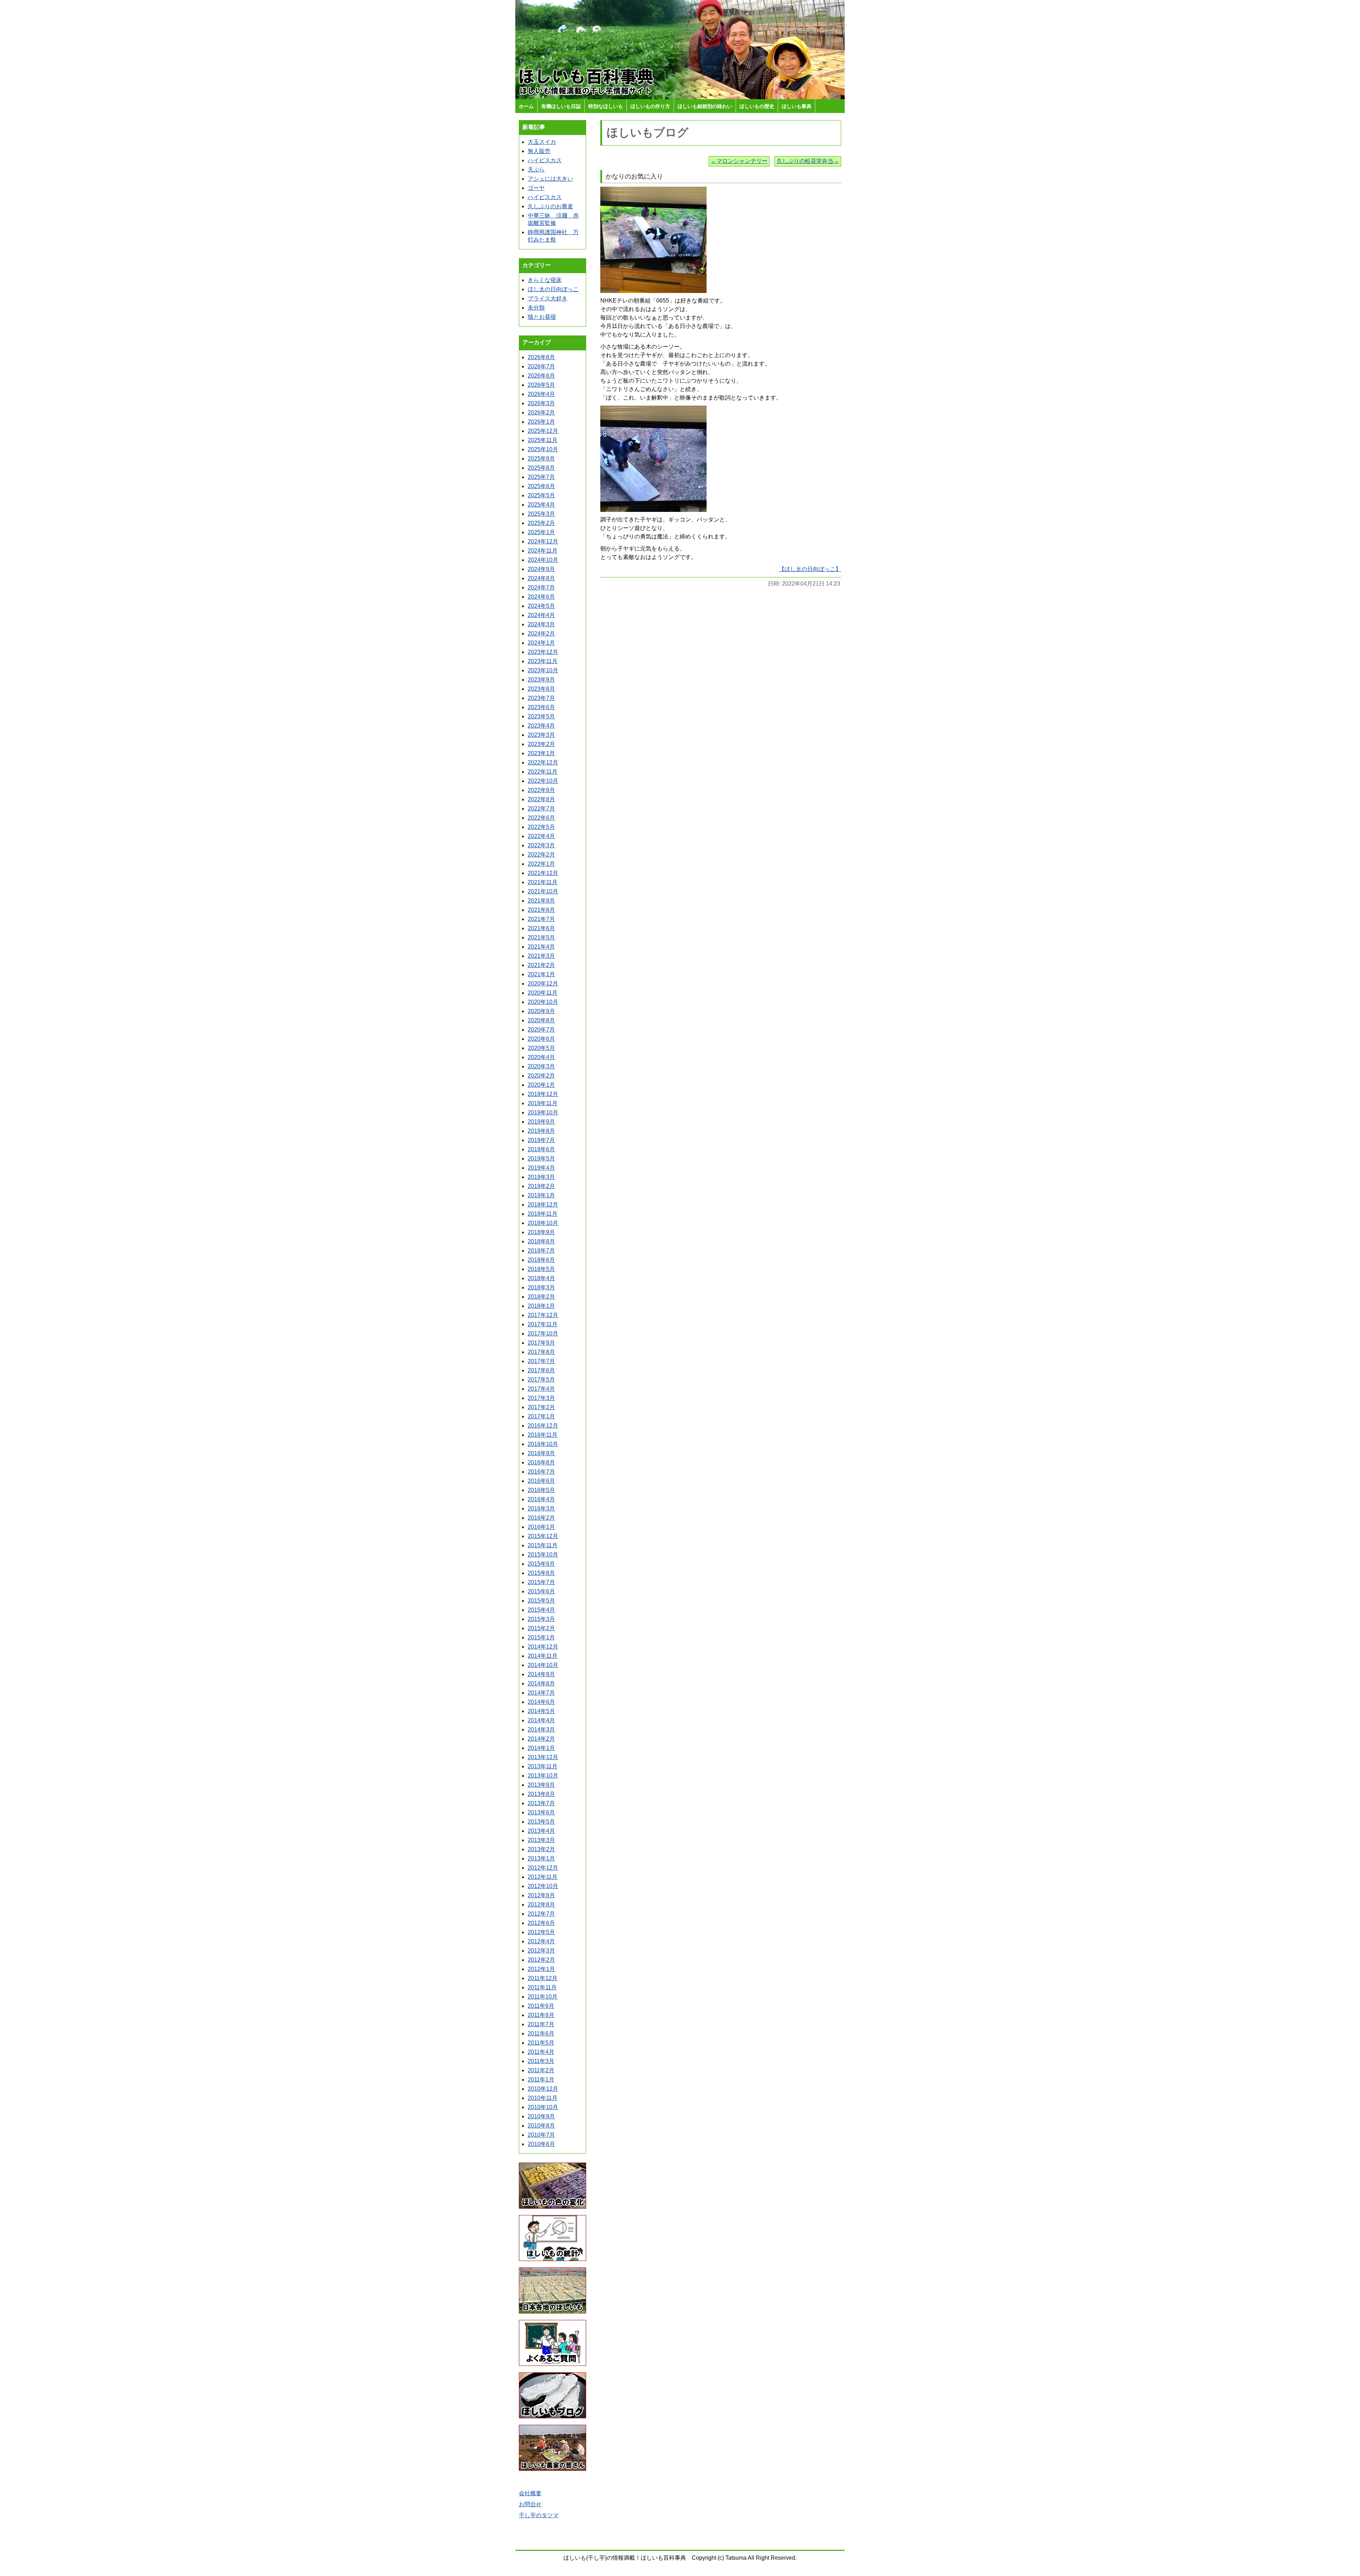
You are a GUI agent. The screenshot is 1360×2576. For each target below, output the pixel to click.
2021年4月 (541, 947)
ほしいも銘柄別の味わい (705, 106)
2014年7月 (541, 1693)
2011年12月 (543, 1978)
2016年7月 (541, 1472)
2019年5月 (541, 1159)
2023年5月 (541, 716)
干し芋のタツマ (539, 2515)
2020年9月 (541, 1011)
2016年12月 (543, 1426)
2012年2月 (541, 1960)
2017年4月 (541, 1389)
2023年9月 (541, 680)
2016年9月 (541, 1453)
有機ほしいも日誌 (561, 106)
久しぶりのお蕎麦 (550, 206)
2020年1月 (541, 1085)
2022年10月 (543, 781)
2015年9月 (541, 1564)
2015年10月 (543, 1555)
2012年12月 (543, 1868)
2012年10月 (543, 1886)
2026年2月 (541, 413)
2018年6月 (541, 1260)
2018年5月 (541, 1269)
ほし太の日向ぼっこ (553, 289)
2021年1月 (541, 974)
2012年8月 (541, 1905)
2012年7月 (541, 1914)
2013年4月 (541, 1831)
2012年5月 (541, 1932)
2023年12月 (543, 652)
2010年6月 (541, 2144)
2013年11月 (543, 1766)
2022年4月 (541, 836)
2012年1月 (541, 1969)
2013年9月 (541, 1785)
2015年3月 (541, 1619)
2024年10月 (543, 560)
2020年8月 (541, 1020)
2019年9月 (541, 1122)
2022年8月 (541, 799)
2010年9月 (541, 2116)
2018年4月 (541, 1278)
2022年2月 (541, 855)
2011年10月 (543, 1997)
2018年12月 (543, 1205)
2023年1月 (541, 753)
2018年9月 (541, 1232)
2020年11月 (543, 993)
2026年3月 (541, 403)
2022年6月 (541, 818)
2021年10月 (543, 891)
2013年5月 (541, 1822)
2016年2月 (541, 1518)
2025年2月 (541, 523)
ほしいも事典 (797, 106)
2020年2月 (541, 1076)
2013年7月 (541, 1803)
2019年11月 (543, 1103)
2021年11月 (543, 882)
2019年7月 (541, 1140)
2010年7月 (541, 2135)
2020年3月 (541, 1066)
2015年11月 (543, 1545)
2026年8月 (541, 357)
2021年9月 (541, 901)
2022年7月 (541, 809)
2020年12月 (543, 984)
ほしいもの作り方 (650, 106)
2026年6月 (541, 376)
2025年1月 (541, 532)
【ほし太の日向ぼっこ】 (810, 569)
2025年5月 (541, 495)
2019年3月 (541, 1177)
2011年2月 (541, 2070)
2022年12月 (543, 762)
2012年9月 (541, 1895)
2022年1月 (541, 864)
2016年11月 (543, 1435)
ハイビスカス (545, 160)
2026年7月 (541, 366)
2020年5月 (541, 1048)
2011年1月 (541, 2080)
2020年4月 (541, 1057)
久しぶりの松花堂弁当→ (808, 161)
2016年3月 (541, 1509)
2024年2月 (541, 634)
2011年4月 (541, 2052)
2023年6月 (541, 707)
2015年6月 (541, 1591)
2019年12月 (543, 1094)
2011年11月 (542, 1987)
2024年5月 (541, 606)
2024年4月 (541, 615)
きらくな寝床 (545, 280)
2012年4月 (541, 1941)
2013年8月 (541, 1794)
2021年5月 (541, 937)
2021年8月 (541, 910)
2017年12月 (543, 1315)
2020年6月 (541, 1039)
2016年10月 (543, 1444)
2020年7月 (541, 1030)
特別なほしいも (606, 106)
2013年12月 (543, 1757)
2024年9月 (541, 569)
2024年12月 (543, 541)
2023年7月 (541, 698)
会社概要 (530, 2493)
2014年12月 (543, 1647)
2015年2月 (541, 1628)
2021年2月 (541, 965)
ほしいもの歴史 (757, 106)
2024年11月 (543, 551)
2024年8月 (541, 578)
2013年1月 (541, 1858)
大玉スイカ (542, 142)
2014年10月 (543, 1665)
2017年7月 (541, 1361)
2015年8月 (541, 1573)
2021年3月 (541, 956)
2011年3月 (541, 2061)
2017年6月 (541, 1370)
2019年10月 (543, 1112)
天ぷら (536, 170)
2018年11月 (543, 1214)
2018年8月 (541, 1241)
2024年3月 (541, 624)
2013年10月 (543, 1776)
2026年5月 (541, 385)
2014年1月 (541, 1748)
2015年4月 (541, 1610)
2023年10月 (543, 670)
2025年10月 (543, 449)
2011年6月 (541, 2033)
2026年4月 (541, 394)
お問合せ (530, 2504)
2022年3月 (541, 845)
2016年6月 (541, 1481)
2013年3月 (541, 1840)
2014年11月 (543, 1656)
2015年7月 (541, 1582)
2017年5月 (541, 1380)
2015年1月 (541, 1637)
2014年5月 (541, 1711)
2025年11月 (543, 440)
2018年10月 (543, 1223)
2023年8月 (541, 689)
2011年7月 (541, 2024)
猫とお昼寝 (542, 317)
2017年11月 (543, 1324)
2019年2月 (541, 1186)
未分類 (536, 308)
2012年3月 (541, 1951)
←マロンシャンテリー (739, 161)
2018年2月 (541, 1297)
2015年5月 (541, 1601)
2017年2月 (541, 1407)
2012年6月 (541, 1923)
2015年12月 (543, 1536)
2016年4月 (541, 1499)
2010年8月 (541, 2126)
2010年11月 (543, 2098)
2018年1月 (541, 1306)
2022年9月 (541, 790)
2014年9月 (541, 1674)
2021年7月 (541, 919)
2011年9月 (541, 2006)
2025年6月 (541, 486)
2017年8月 (541, 1352)
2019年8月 (541, 1131)
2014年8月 (541, 1684)
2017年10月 (543, 1334)
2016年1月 (541, 1527)
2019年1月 (541, 1195)
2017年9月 (541, 1343)
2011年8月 (541, 2015)
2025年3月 (541, 514)
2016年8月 (541, 1462)
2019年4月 (541, 1168)
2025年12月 (543, 431)
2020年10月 (543, 1002)
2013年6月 (541, 1812)
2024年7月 (541, 587)
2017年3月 (541, 1398)
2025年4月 (541, 505)
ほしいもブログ (648, 132)
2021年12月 (543, 873)
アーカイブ (537, 342)
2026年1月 (541, 422)
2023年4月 (541, 726)
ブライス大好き (548, 298)
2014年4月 (541, 1720)
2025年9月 (541, 459)
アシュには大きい (550, 179)
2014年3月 (541, 1730)
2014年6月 (541, 1702)
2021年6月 (541, 928)
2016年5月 (541, 1490)
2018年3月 (541, 1287)
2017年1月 (541, 1416)
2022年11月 (543, 772)
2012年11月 (543, 1877)
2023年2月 (541, 744)
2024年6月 (541, 597)
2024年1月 (541, 643)
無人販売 (539, 151)
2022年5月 (541, 827)
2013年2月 (541, 1849)
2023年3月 (541, 735)
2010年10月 (543, 2107)
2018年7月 (541, 1251)
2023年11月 (543, 661)
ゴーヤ (536, 188)
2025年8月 (541, 468)
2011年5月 (541, 2043)
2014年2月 (541, 1739)
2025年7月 (541, 477)
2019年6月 (541, 1149)
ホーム (526, 106)
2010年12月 (543, 2089)
